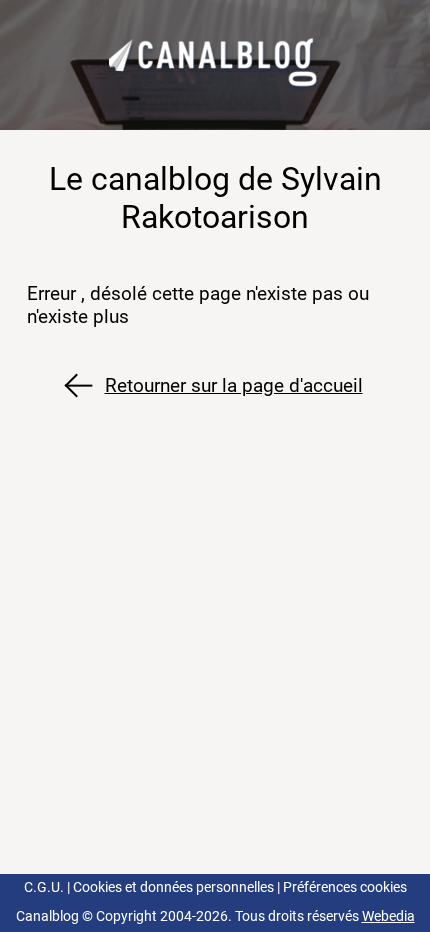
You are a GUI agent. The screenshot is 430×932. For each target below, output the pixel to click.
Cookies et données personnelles (173, 887)
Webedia (388, 916)
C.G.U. (44, 887)
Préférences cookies (345, 887)
